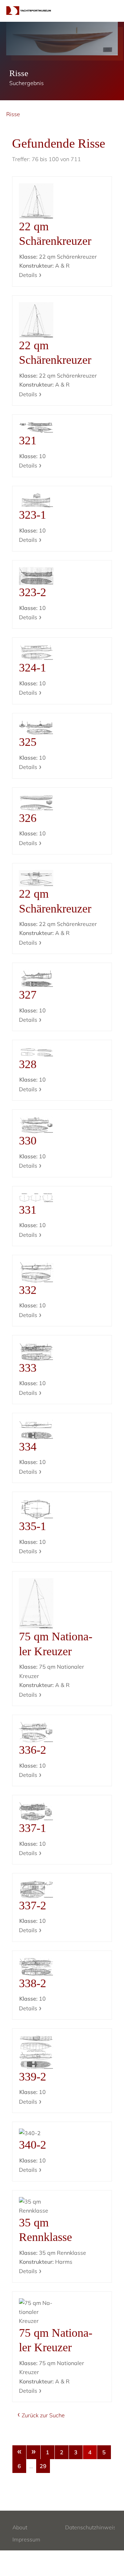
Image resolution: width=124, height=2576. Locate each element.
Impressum (26, 2539)
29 (43, 2466)
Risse (13, 114)
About (20, 2527)
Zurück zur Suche (43, 2415)
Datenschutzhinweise (92, 2527)
